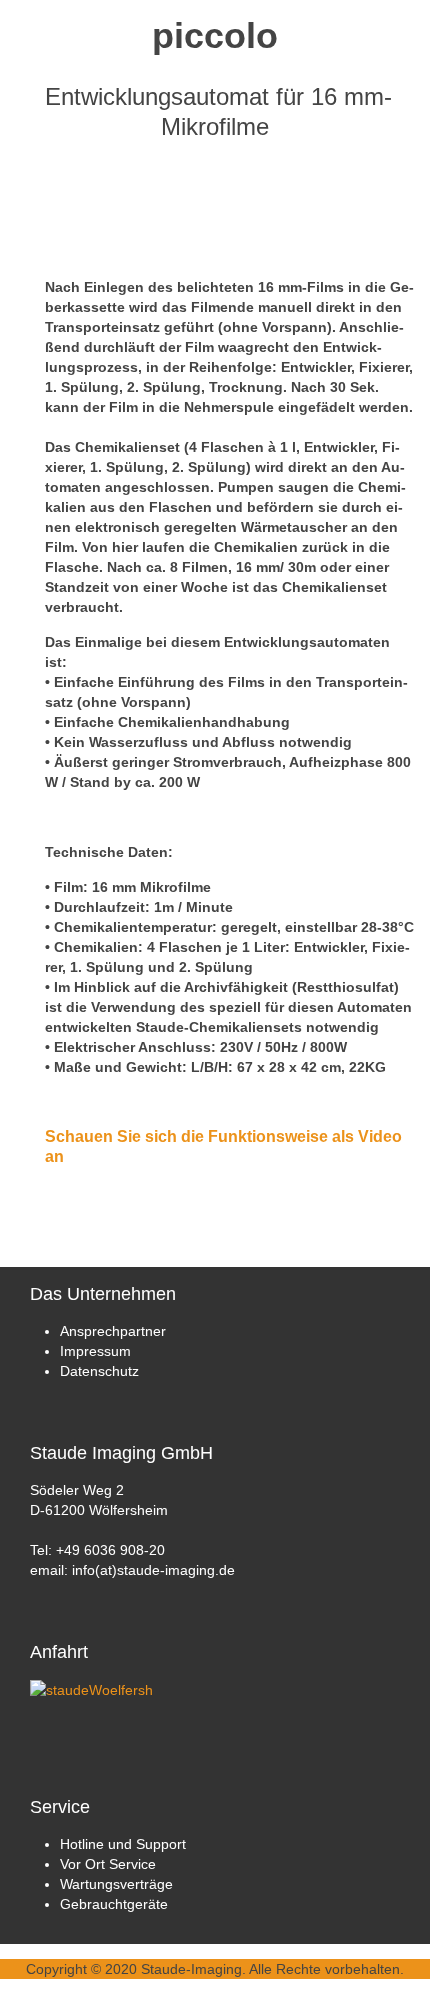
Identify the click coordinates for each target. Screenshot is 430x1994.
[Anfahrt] (91, 1689)
